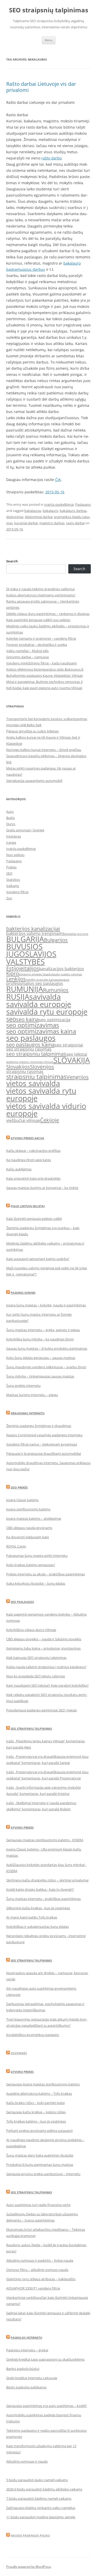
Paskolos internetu (26, 2338)
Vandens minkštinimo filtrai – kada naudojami (42, 663)
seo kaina (27, 1019)
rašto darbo (51, 158)
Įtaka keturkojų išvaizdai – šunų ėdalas (36, 1583)
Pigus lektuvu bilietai (28, 1206)
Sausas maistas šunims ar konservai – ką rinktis (42, 1188)
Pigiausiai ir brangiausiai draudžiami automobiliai (44, 1454)
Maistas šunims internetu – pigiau (32, 1395)
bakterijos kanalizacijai (33, 928)
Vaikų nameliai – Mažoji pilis (27, 651)
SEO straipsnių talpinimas (49, 10)
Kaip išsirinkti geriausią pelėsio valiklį (34, 1219)
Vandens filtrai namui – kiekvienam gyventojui (42, 1444)
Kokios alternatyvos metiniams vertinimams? (41, 595)
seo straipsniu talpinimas (36, 1054)
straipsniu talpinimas (36, 1076)
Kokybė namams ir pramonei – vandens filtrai (41, 638)
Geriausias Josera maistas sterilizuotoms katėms (43, 2084)
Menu (49, 40)
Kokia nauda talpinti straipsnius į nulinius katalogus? (46, 1667)
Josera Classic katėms (22, 1500)
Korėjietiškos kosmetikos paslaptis (33, 2035)
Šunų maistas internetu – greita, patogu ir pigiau (43, 1330)
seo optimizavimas (33, 1025)
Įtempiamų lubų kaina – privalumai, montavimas (43, 1648)
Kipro (13, 973)
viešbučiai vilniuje (23, 1120)
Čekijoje (50, 1120)
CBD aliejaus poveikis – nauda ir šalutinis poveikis (44, 1639)
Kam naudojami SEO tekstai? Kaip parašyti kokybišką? (47, 1685)
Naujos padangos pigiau (30, 2535)
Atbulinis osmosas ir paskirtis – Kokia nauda (40, 2260)
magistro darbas (52, 523)
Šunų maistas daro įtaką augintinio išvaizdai (40, 2155)
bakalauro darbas (73, 511)
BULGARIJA (25, 939)
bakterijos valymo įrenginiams (35, 933)
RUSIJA (18, 997)
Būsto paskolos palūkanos (26, 2387)
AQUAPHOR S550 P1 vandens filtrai (33, 2288)
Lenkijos (16, 979)
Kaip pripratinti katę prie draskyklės (33, 1178)
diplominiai (15, 517)
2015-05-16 (55, 492)
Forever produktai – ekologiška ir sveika (37, 645)
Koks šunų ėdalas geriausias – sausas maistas (41, 1358)
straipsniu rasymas (25, 1071)
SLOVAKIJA (72, 1060)
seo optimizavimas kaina (41, 1031)
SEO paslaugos (22, 1602)
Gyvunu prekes (22, 1827)
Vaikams (13, 886)
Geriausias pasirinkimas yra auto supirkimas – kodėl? (47, 2406)
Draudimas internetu (28, 1413)
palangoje (63, 980)
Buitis (10, 818)
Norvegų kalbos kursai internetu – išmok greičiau (44, 750)
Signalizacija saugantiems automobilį (34, 781)
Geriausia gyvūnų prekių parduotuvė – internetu (43, 2174)
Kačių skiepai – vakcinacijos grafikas (33, 1151)
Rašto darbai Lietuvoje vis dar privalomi (41, 87)
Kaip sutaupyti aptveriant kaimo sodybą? (38, 1259)
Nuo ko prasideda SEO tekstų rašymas (36, 1676)
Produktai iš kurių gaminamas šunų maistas (40, 2165)
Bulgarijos (56, 940)
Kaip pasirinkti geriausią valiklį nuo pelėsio (38, 620)
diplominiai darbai (39, 517)
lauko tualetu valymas (67, 974)
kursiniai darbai (26, 523)
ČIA (58, 480)
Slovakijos (18, 1067)
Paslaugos (83, 504)
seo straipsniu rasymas (29, 1049)
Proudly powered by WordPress (29, 2567)
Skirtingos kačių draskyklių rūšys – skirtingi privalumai (47, 1880)
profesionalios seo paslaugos (35, 983)
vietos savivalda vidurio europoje (46, 1110)
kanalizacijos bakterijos (62, 969)
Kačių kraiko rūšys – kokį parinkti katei (35, 2103)
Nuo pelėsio (15, 855)
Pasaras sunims (23, 1293)
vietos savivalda (33, 1083)
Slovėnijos (42, 1067)
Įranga (11, 842)
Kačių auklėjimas (19, 1169)
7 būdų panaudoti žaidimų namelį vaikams (39, 2498)
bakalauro (50, 511)
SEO (9, 873)
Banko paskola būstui (23, 2369)
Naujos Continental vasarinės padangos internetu (44, 1435)
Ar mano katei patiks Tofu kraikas (32, 1917)
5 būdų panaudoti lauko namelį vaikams (37, 2480)
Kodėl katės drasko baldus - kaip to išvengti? (40, 1889)
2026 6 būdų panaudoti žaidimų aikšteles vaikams (44, 2489)
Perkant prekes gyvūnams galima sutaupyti (39, 2131)
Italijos (31, 968)
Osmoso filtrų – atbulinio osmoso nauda (37, 2270)
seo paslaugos (31, 1038)
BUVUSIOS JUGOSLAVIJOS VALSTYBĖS (31, 954)
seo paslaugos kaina (30, 1044)
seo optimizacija (55, 1020)
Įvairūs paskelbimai (59, 504)
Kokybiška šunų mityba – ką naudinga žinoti (40, 1339)
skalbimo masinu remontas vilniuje (30, 1062)
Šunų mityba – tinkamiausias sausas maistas (40, 1376)
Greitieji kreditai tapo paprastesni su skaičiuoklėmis (45, 2359)
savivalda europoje (39, 1004)
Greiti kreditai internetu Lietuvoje (32, 2378)
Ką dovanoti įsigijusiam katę (28, 1537)
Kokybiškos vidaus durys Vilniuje (31, 1630)
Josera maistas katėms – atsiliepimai (34, 1518)
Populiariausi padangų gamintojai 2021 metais (42, 1710)
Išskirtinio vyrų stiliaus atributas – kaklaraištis (41, 2279)
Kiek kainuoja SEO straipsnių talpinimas (36, 1658)
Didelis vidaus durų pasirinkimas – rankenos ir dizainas (48, 614)
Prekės (11, 867)
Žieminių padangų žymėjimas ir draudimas (39, 1426)
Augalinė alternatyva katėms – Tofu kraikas (39, 2093)
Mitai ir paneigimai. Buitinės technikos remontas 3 (44, 682)
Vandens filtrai (17, 892)
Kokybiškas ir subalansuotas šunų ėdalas (38, 1927)
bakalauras (33, 511)
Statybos (13, 880)
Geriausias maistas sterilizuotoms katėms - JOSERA (45, 1840)
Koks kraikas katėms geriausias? (31, 1565)
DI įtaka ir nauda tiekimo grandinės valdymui (40, 589)
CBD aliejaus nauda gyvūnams (29, 1528)
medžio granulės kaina (41, 980)
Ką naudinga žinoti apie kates (29, 1160)
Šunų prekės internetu (23, 1386)
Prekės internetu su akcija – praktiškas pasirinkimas (46, 1574)
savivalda (45, 997)
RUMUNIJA (25, 989)
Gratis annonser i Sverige (25, 830)
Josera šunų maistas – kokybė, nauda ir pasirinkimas (46, 1305)
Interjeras (14, 836)
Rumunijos (56, 990)
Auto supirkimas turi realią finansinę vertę (38, 2205)
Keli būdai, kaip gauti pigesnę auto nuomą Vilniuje (44, 688)
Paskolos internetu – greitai (27, 2350)
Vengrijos (78, 1077)
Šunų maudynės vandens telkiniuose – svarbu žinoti (46, 1367)
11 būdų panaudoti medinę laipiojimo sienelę (41, 2517)
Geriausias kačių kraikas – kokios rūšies (36, 2112)
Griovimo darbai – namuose (28, 657)
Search (12, 561)
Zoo (9, 898)
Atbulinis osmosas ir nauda (27, 2461)
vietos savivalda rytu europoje (41, 1095)
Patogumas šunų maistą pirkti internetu (37, 1556)
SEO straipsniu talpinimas (31, 1729)
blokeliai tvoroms (76, 934)
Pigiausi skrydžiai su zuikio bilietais (32, 731)
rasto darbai (75, 523)
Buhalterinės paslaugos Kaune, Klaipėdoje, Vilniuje (44, 675)
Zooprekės (19, 2053)
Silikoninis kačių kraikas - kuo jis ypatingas (38, 1908)
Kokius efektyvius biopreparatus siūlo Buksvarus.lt (45, 669)
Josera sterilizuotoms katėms (28, 1509)
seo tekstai (77, 1054)
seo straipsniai (69, 1045)
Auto (10, 812)
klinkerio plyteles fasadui (36, 974)
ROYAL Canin (16, 1546)
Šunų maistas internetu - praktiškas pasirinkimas (43, 1899)
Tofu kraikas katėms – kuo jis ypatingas (36, 2121)
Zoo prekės (19, 1487)
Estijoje (15, 968)
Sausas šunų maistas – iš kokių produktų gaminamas (47, 1348)
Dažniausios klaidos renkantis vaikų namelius (41, 2508)
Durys (11, 824)
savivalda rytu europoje (47, 1012)
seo (11, 1019)
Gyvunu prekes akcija (27, 1138)
